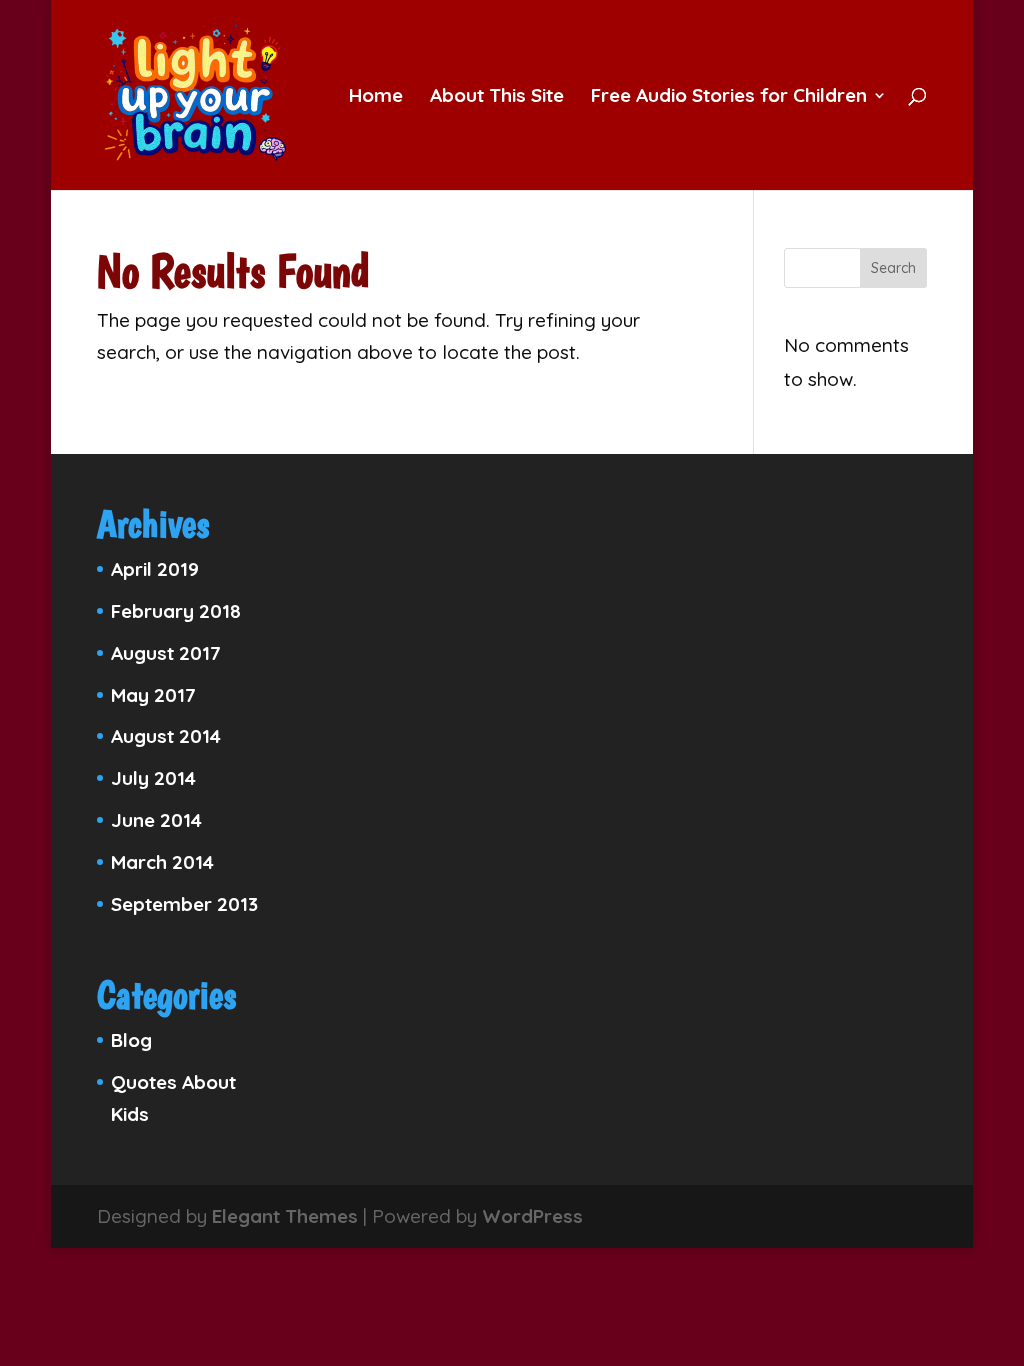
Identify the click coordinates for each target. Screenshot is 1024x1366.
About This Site (497, 97)
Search (893, 268)
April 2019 (155, 569)
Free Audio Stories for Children (729, 97)
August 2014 (166, 736)
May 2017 (153, 695)
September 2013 (184, 904)
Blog (131, 1040)
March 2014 (162, 862)
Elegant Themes (285, 1216)
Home (376, 97)
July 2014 (153, 778)
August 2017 (166, 653)
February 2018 (176, 611)
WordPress (532, 1216)
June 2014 (156, 820)
